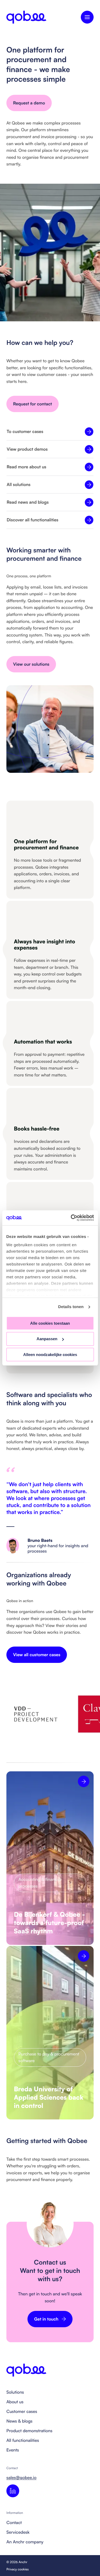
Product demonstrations (29, 2431)
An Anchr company (25, 2542)
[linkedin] (13, 2491)
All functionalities (23, 2440)
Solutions (15, 2392)
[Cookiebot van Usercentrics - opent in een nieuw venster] (71, 1218)
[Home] (26, 17)
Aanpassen (47, 1339)
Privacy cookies (18, 2569)
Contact (14, 2522)
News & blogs (19, 2421)
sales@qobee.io (21, 2477)
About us (15, 2402)
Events (13, 2450)
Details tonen (71, 1307)
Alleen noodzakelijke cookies (50, 1355)
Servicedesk (18, 2532)
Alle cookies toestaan (50, 1323)
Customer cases (22, 2411)
